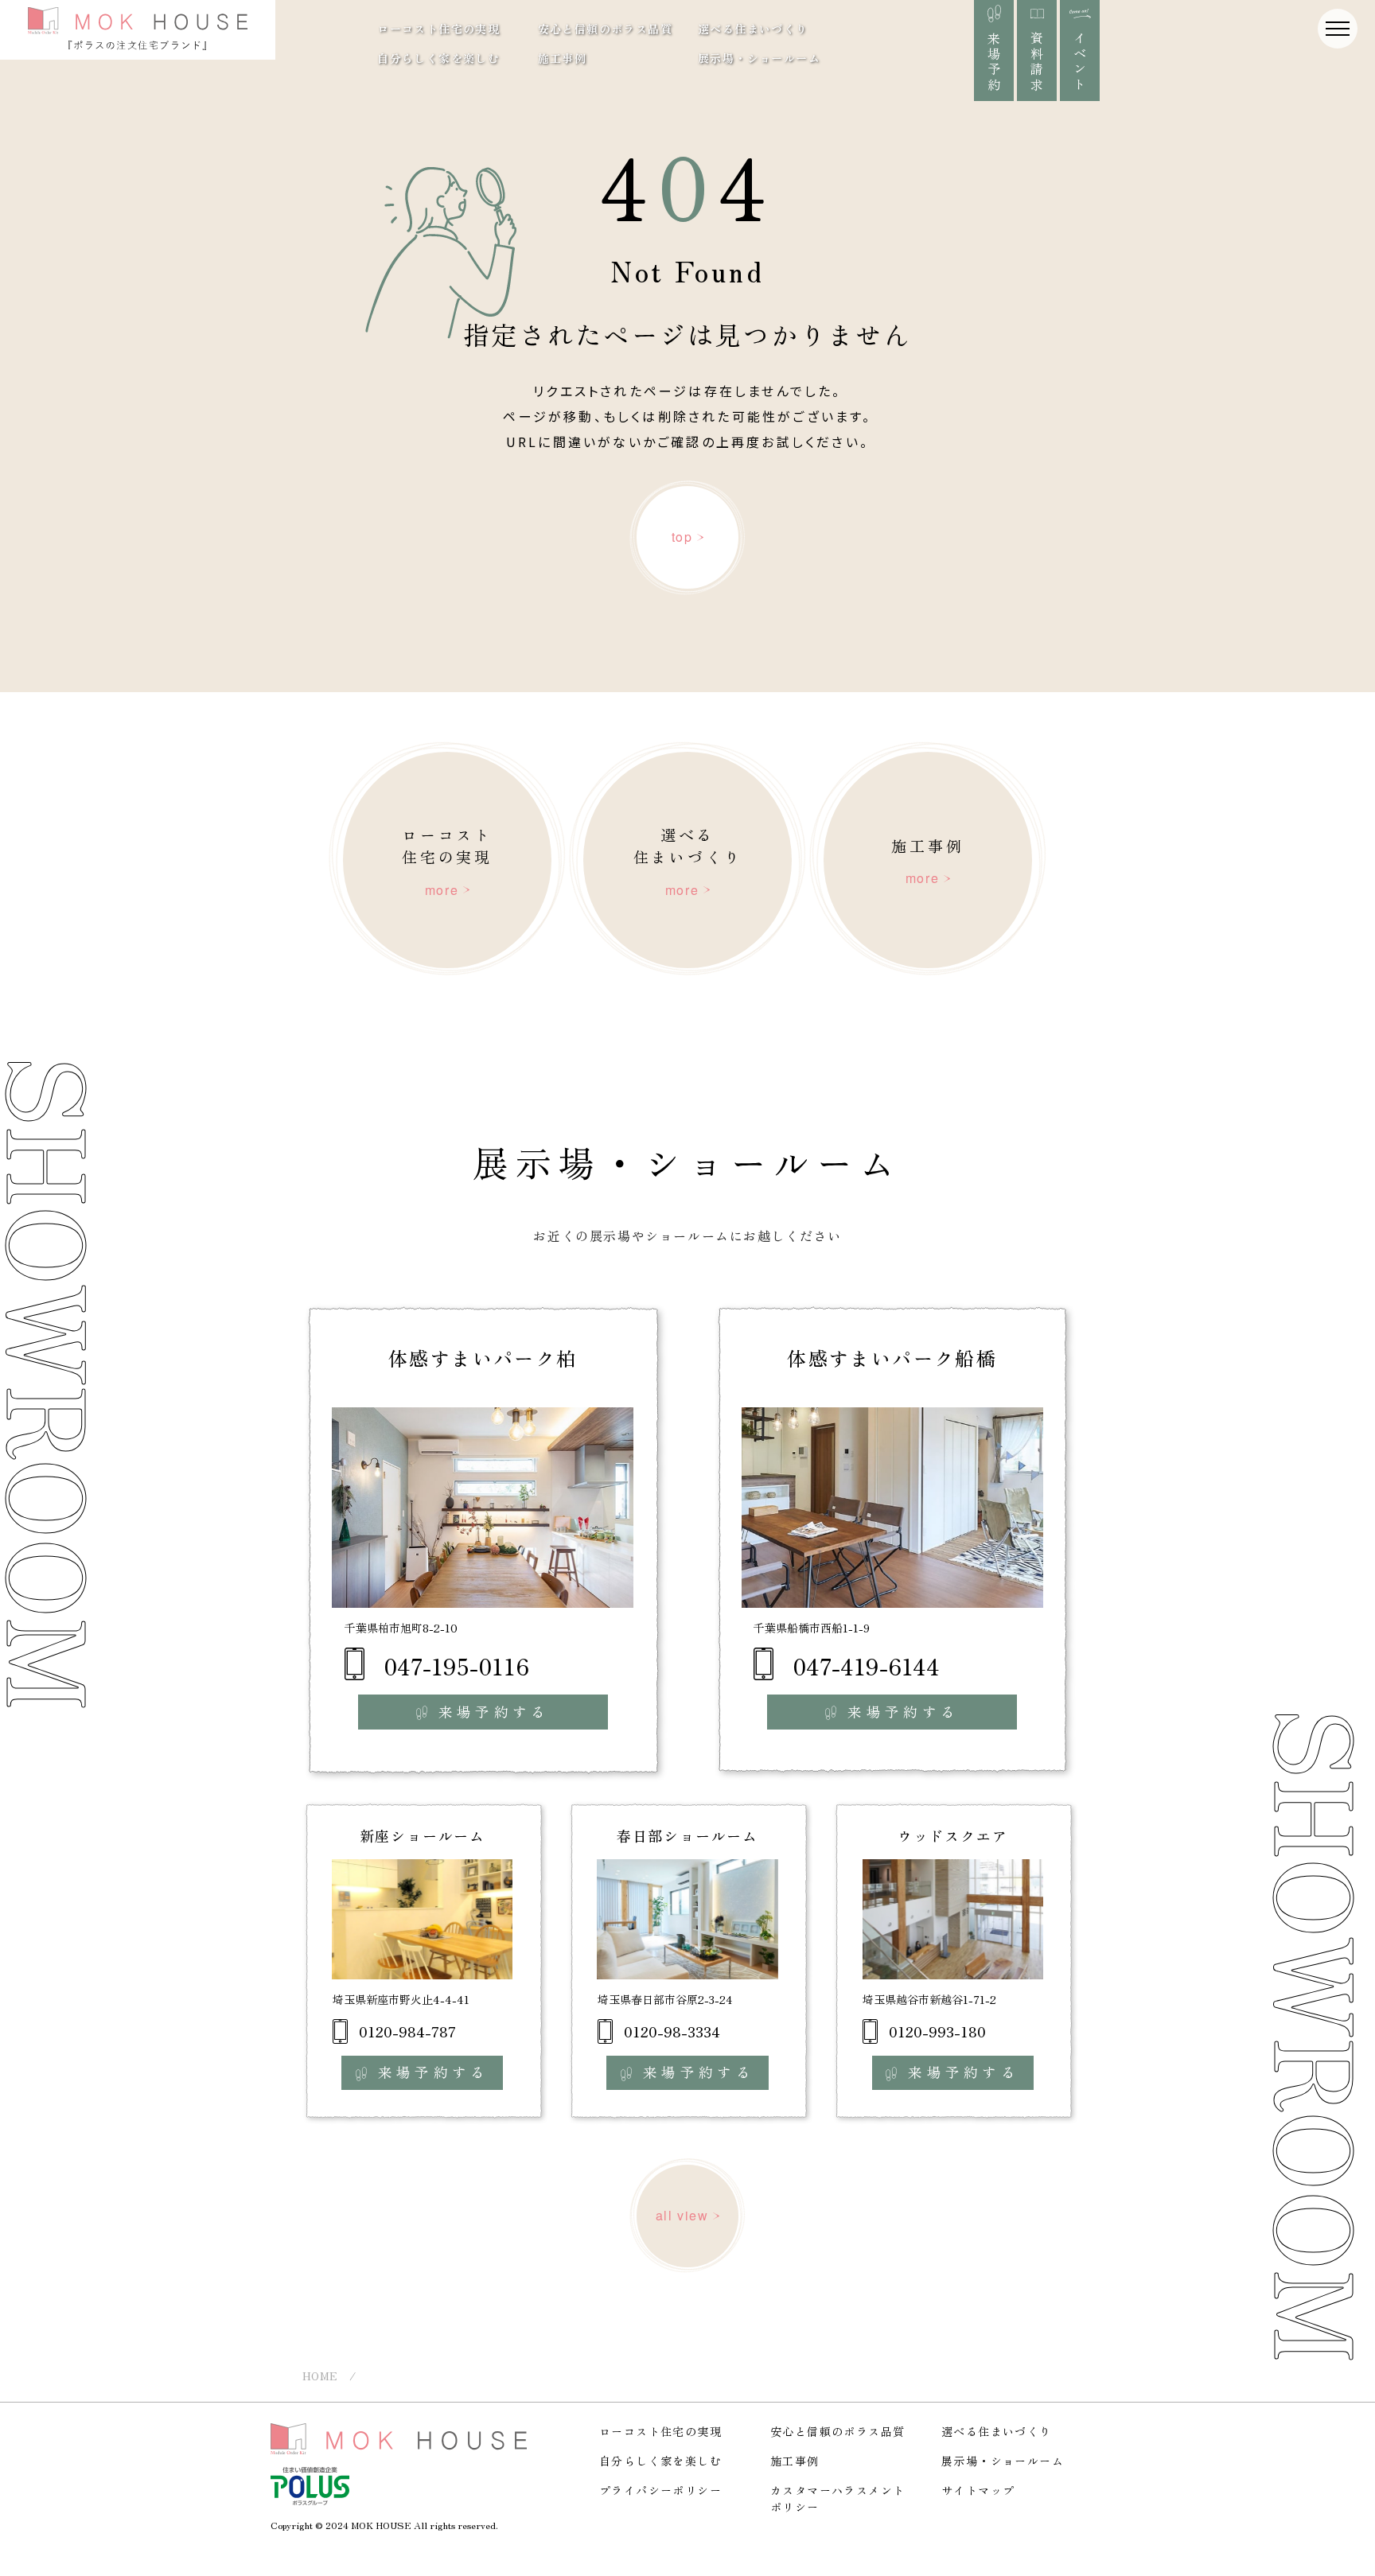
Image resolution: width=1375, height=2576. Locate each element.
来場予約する (494, 1712)
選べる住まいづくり (753, 29)
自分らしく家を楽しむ (438, 58)
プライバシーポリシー (660, 2490)
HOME (320, 2376)
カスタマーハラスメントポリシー (837, 2498)
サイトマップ (978, 2490)
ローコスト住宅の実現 (438, 29)
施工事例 (563, 58)
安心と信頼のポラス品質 (605, 29)
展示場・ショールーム (759, 58)
